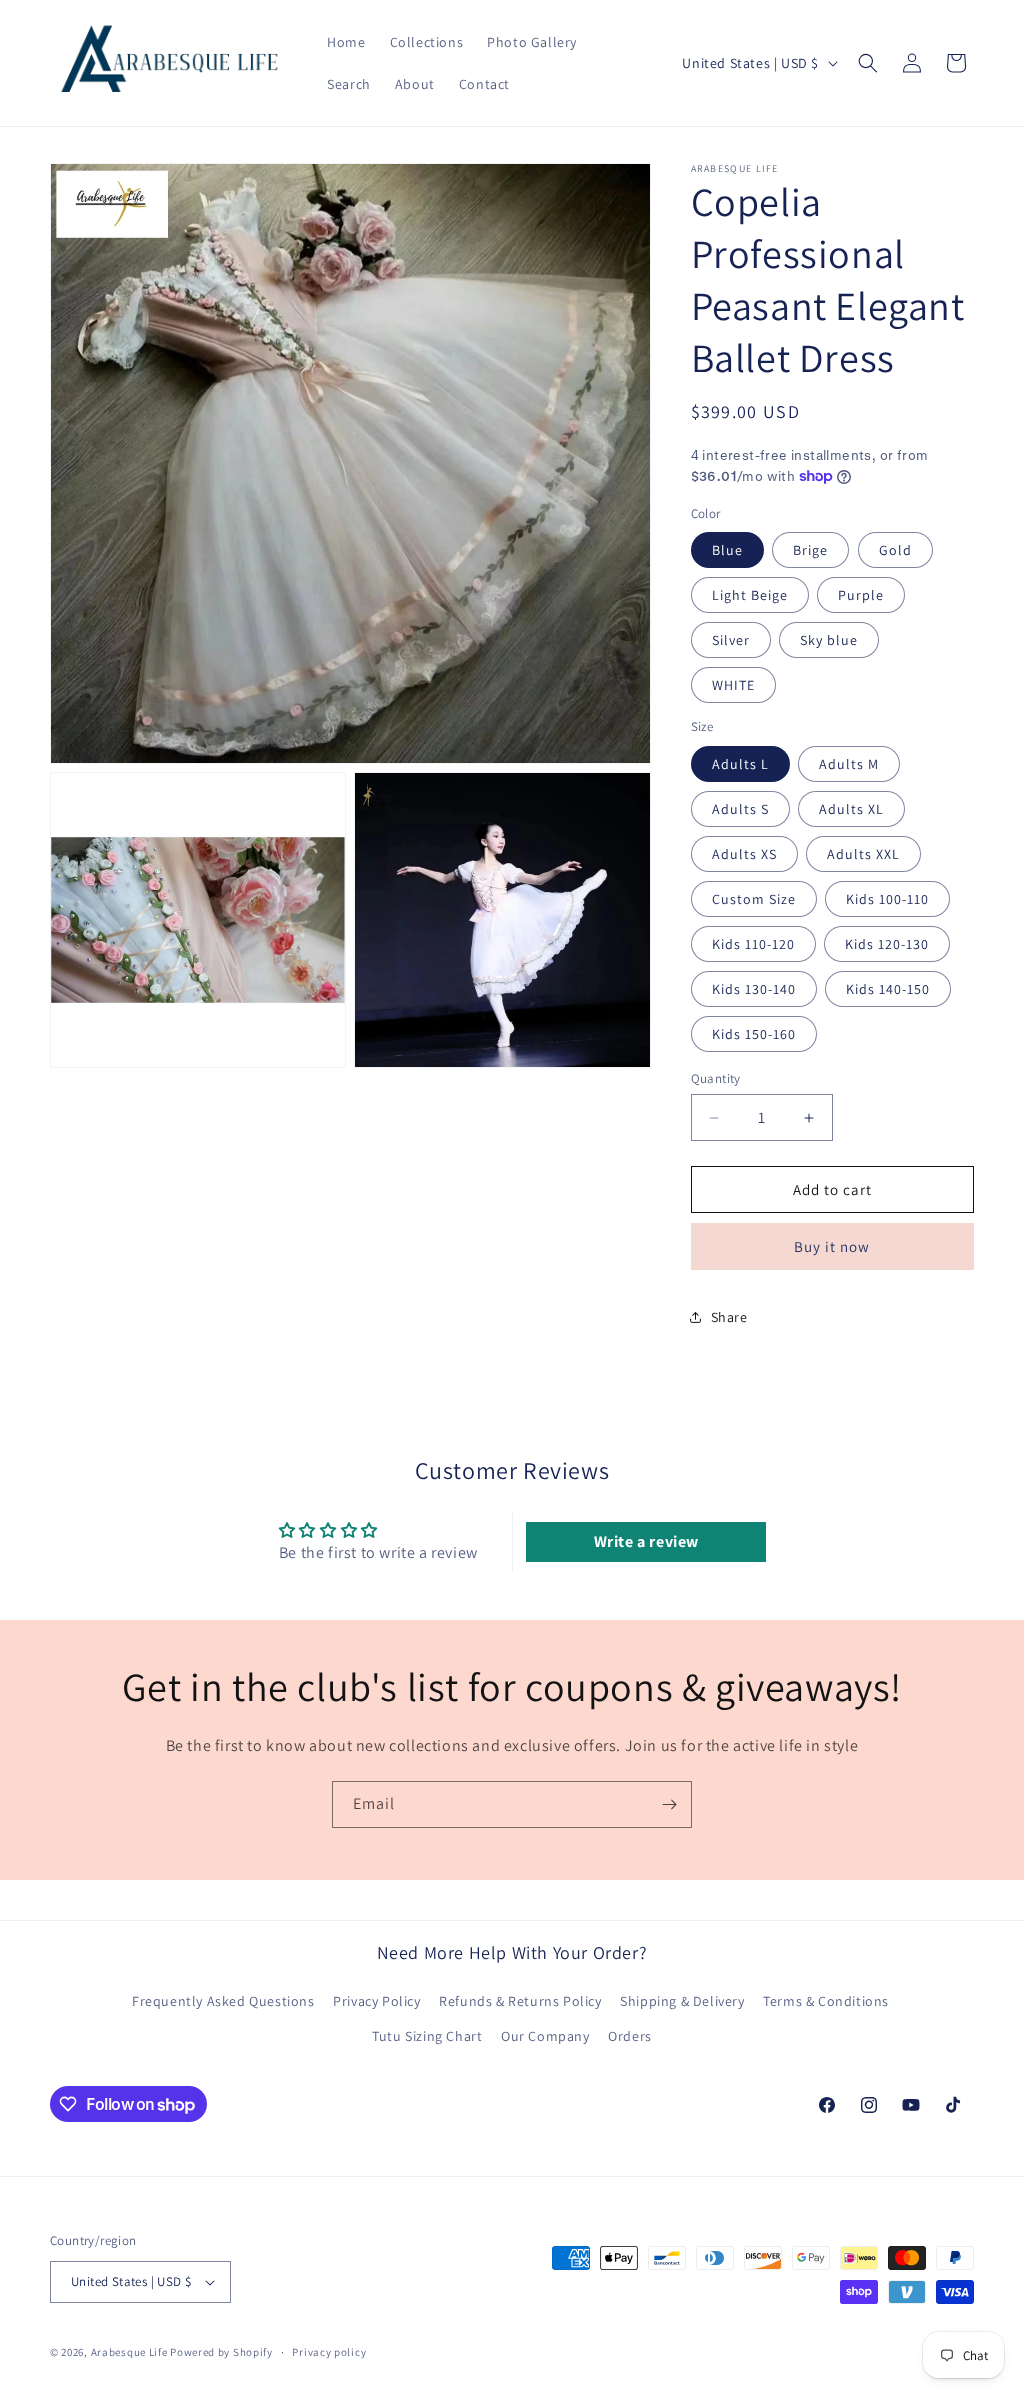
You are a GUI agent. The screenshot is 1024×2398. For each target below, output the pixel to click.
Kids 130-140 (754, 989)
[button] (868, 63)
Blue (727, 550)
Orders (630, 2036)
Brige (810, 550)
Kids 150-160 (754, 1034)
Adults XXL (863, 854)
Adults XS (744, 854)
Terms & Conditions (826, 2001)
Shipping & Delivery (682, 2001)
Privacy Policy (376, 2001)
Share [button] (729, 1317)
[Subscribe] (669, 1804)
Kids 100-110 (887, 899)
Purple (861, 595)
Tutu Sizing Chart (427, 2036)
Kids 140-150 (888, 989)
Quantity (716, 1078)
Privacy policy (329, 2352)
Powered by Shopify (221, 2352)
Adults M (849, 764)
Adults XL (851, 809)
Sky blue (829, 640)
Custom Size (754, 899)
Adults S (740, 809)
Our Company (545, 2036)
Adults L (740, 764)
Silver (731, 640)
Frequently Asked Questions (223, 2001)
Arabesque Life (129, 2352)
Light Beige (750, 595)
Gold (895, 550)
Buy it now (832, 1246)
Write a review (646, 1541)
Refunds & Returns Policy (520, 2001)
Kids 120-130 (887, 944)
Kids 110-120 (753, 944)
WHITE (733, 685)
